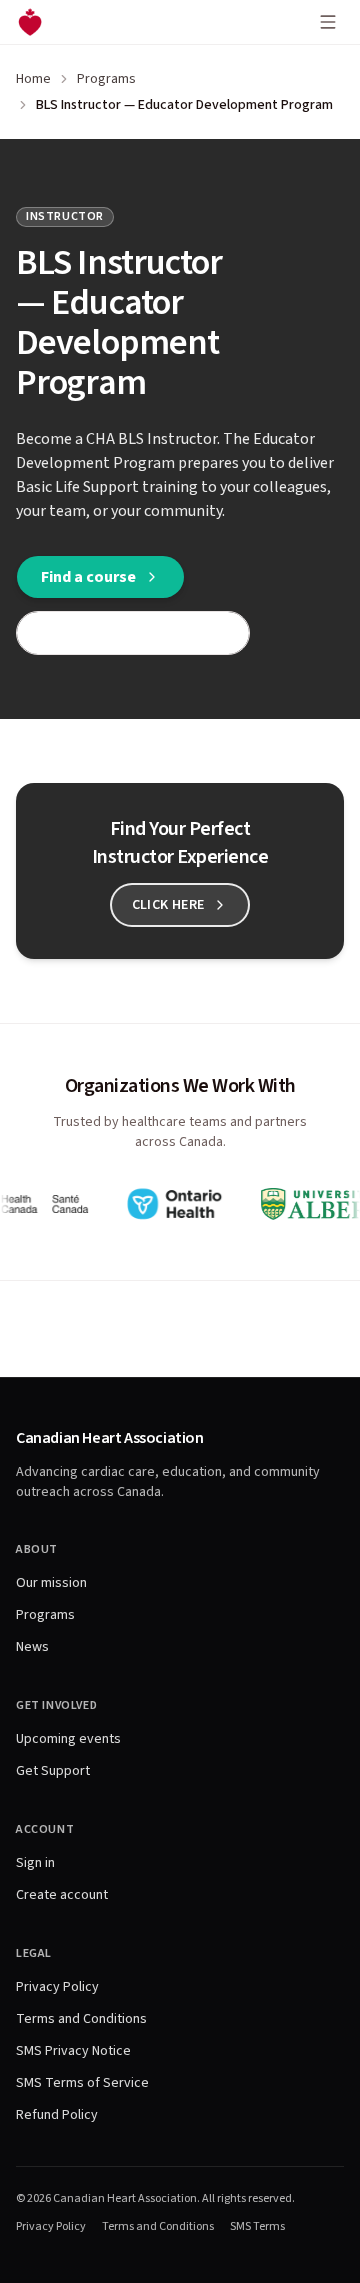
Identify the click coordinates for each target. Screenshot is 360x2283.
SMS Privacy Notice (73, 2051)
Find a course (88, 577)
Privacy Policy (57, 1987)
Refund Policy (57, 2115)
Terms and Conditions (81, 2019)
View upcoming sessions (121, 633)
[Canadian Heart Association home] (30, 22)
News (32, 1647)
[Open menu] (328, 22)
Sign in (35, 1863)
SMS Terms (257, 2227)
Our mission (51, 1583)
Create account (62, 1895)
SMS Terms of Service (82, 2083)
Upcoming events (68, 1739)
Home (33, 79)
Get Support (53, 1771)
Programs (106, 79)
